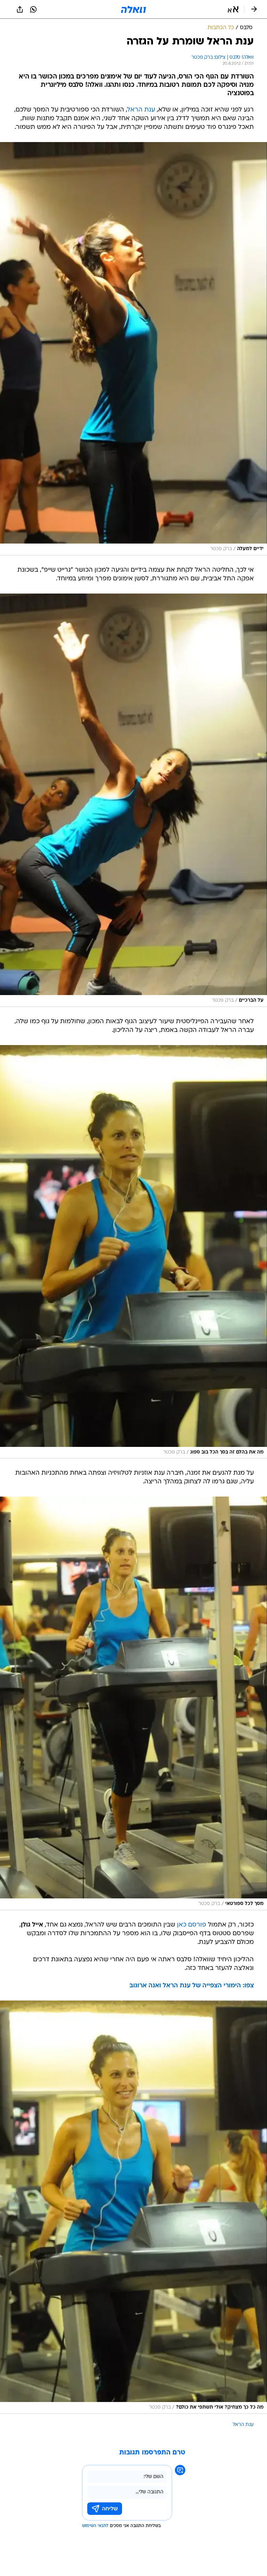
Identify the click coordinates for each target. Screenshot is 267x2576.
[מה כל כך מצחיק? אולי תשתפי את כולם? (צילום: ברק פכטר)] (133, 2207)
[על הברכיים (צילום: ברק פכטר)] (133, 800)
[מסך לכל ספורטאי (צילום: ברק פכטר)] (133, 1703)
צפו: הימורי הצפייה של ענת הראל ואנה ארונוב (192, 1986)
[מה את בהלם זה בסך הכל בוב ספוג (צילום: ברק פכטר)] (133, 1252)
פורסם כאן (192, 1925)
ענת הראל (141, 110)
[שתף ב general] (20, 9)
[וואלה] (133, 9)
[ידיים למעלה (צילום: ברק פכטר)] (133, 349)
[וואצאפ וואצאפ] (33, 9)
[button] (233, 9)
